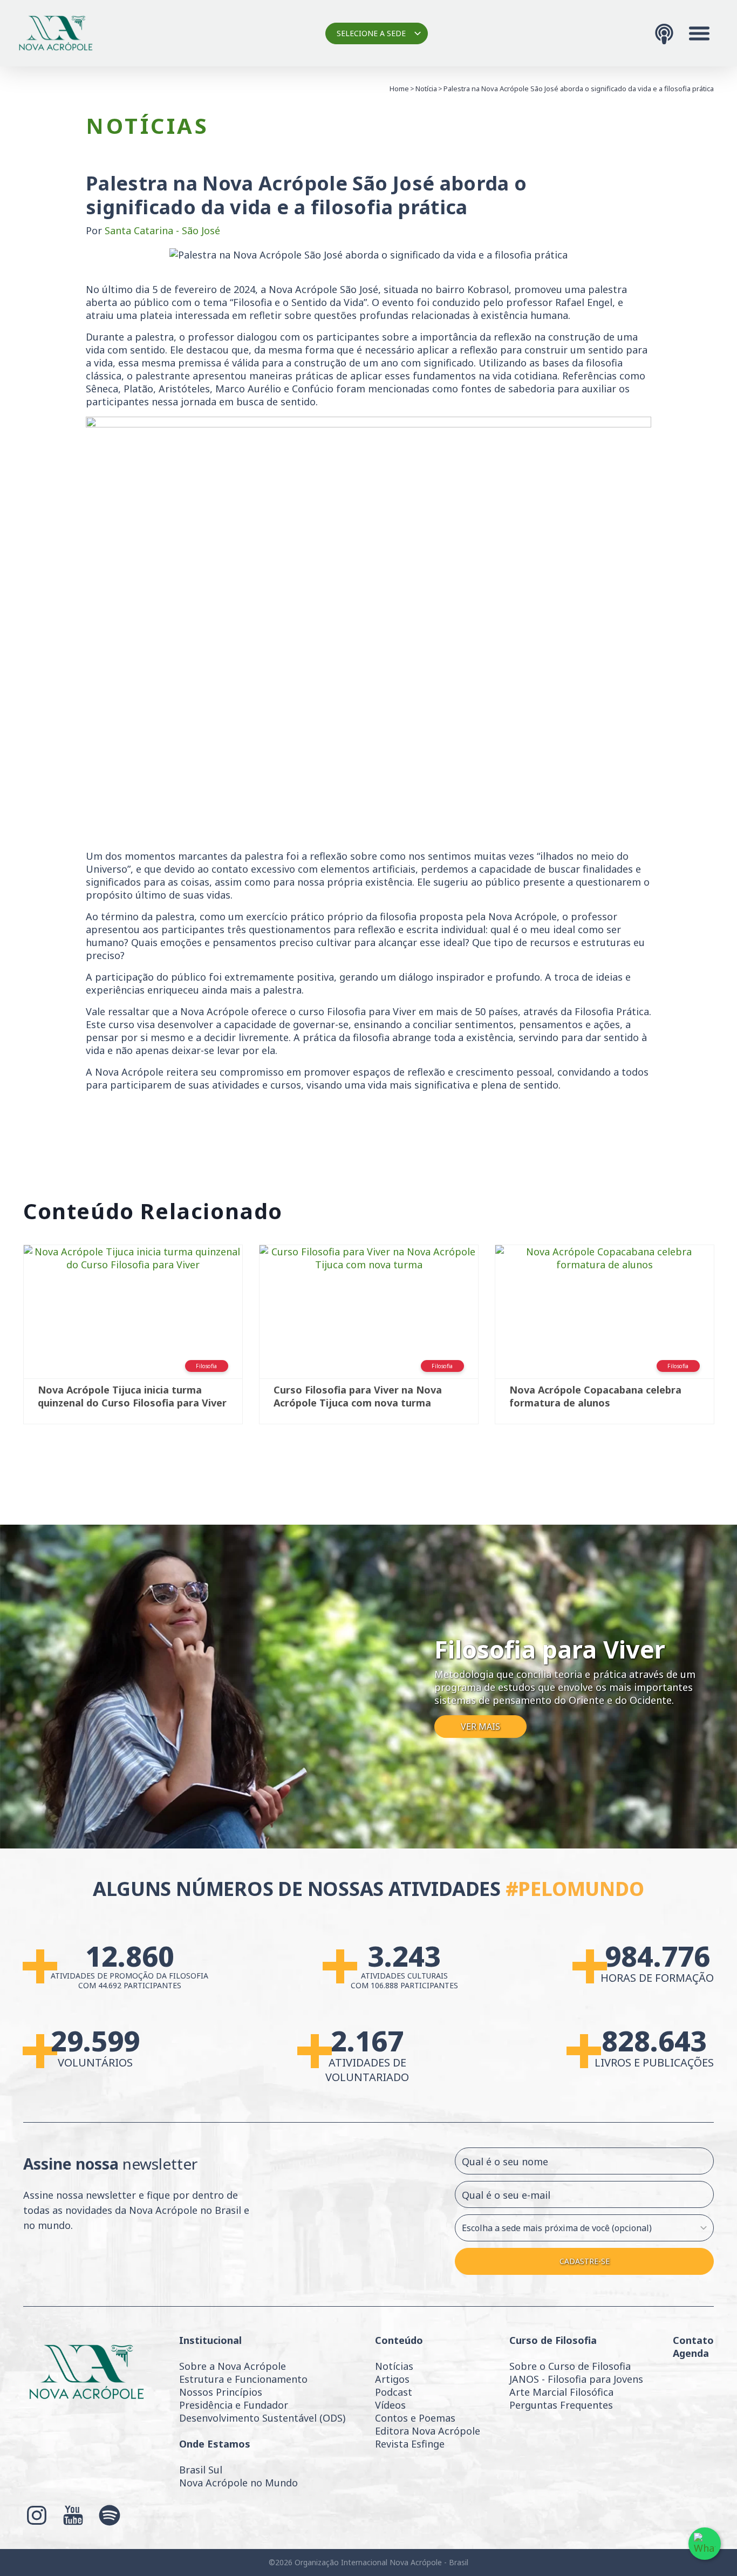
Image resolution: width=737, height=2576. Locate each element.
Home (399, 89)
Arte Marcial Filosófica (561, 2392)
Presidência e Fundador (234, 2405)
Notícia (426, 89)
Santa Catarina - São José (162, 230)
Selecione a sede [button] (371, 33)
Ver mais (480, 1727)
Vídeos (390, 2405)
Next (730, 1340)
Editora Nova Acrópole (428, 2431)
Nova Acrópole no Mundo (238, 2483)
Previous (7, 1340)
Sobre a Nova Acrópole (233, 2366)
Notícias (394, 2366)
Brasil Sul (201, 2470)
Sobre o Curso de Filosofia (570, 2366)
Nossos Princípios (221, 2392)
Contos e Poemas (415, 2418)
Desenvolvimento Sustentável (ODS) (262, 2418)
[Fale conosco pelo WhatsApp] (705, 2544)
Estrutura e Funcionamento (243, 2379)
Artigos (392, 2379)
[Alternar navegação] (699, 33)
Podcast (394, 2392)
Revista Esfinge (410, 2444)
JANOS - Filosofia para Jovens (576, 2379)
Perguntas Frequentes (561, 2405)
